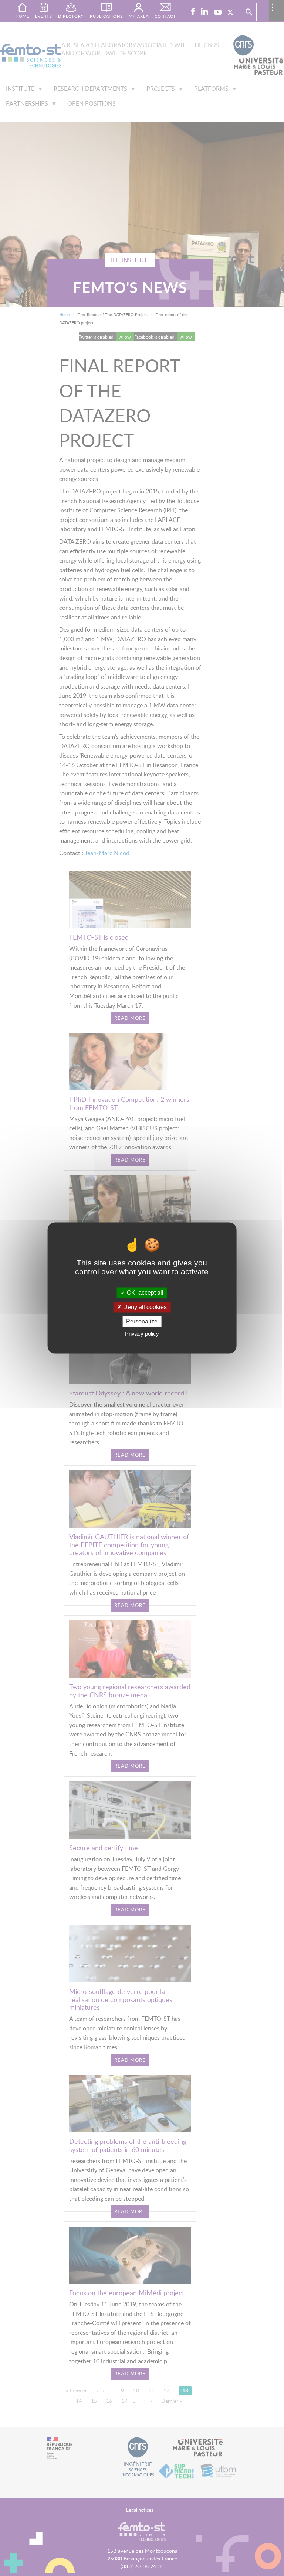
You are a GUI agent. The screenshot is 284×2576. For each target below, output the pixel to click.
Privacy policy (142, 1334)
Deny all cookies (144, 1307)
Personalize (142, 1321)
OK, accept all (144, 1293)
